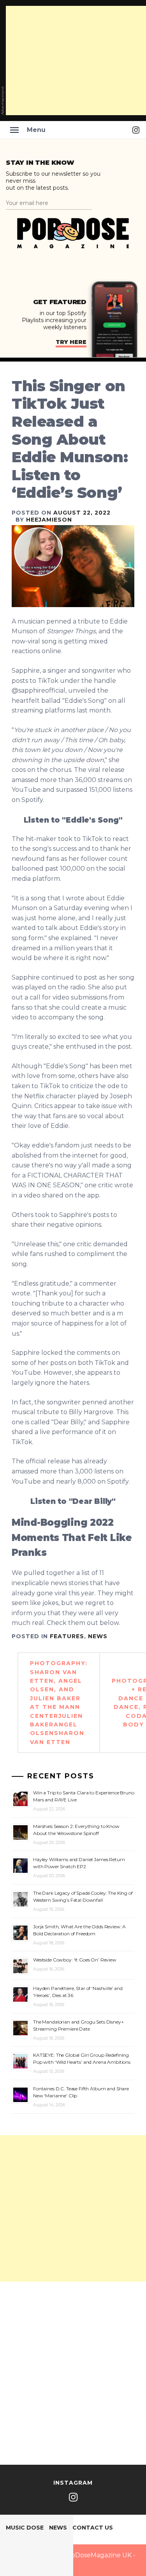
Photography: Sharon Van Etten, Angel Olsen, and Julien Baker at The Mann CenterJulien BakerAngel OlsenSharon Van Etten (59, 1703)
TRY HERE (71, 342)
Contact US (93, 2528)
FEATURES (67, 1636)
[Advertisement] (73, 2208)
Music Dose (25, 2528)
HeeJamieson (49, 520)
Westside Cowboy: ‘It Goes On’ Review (75, 1960)
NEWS (98, 1636)
